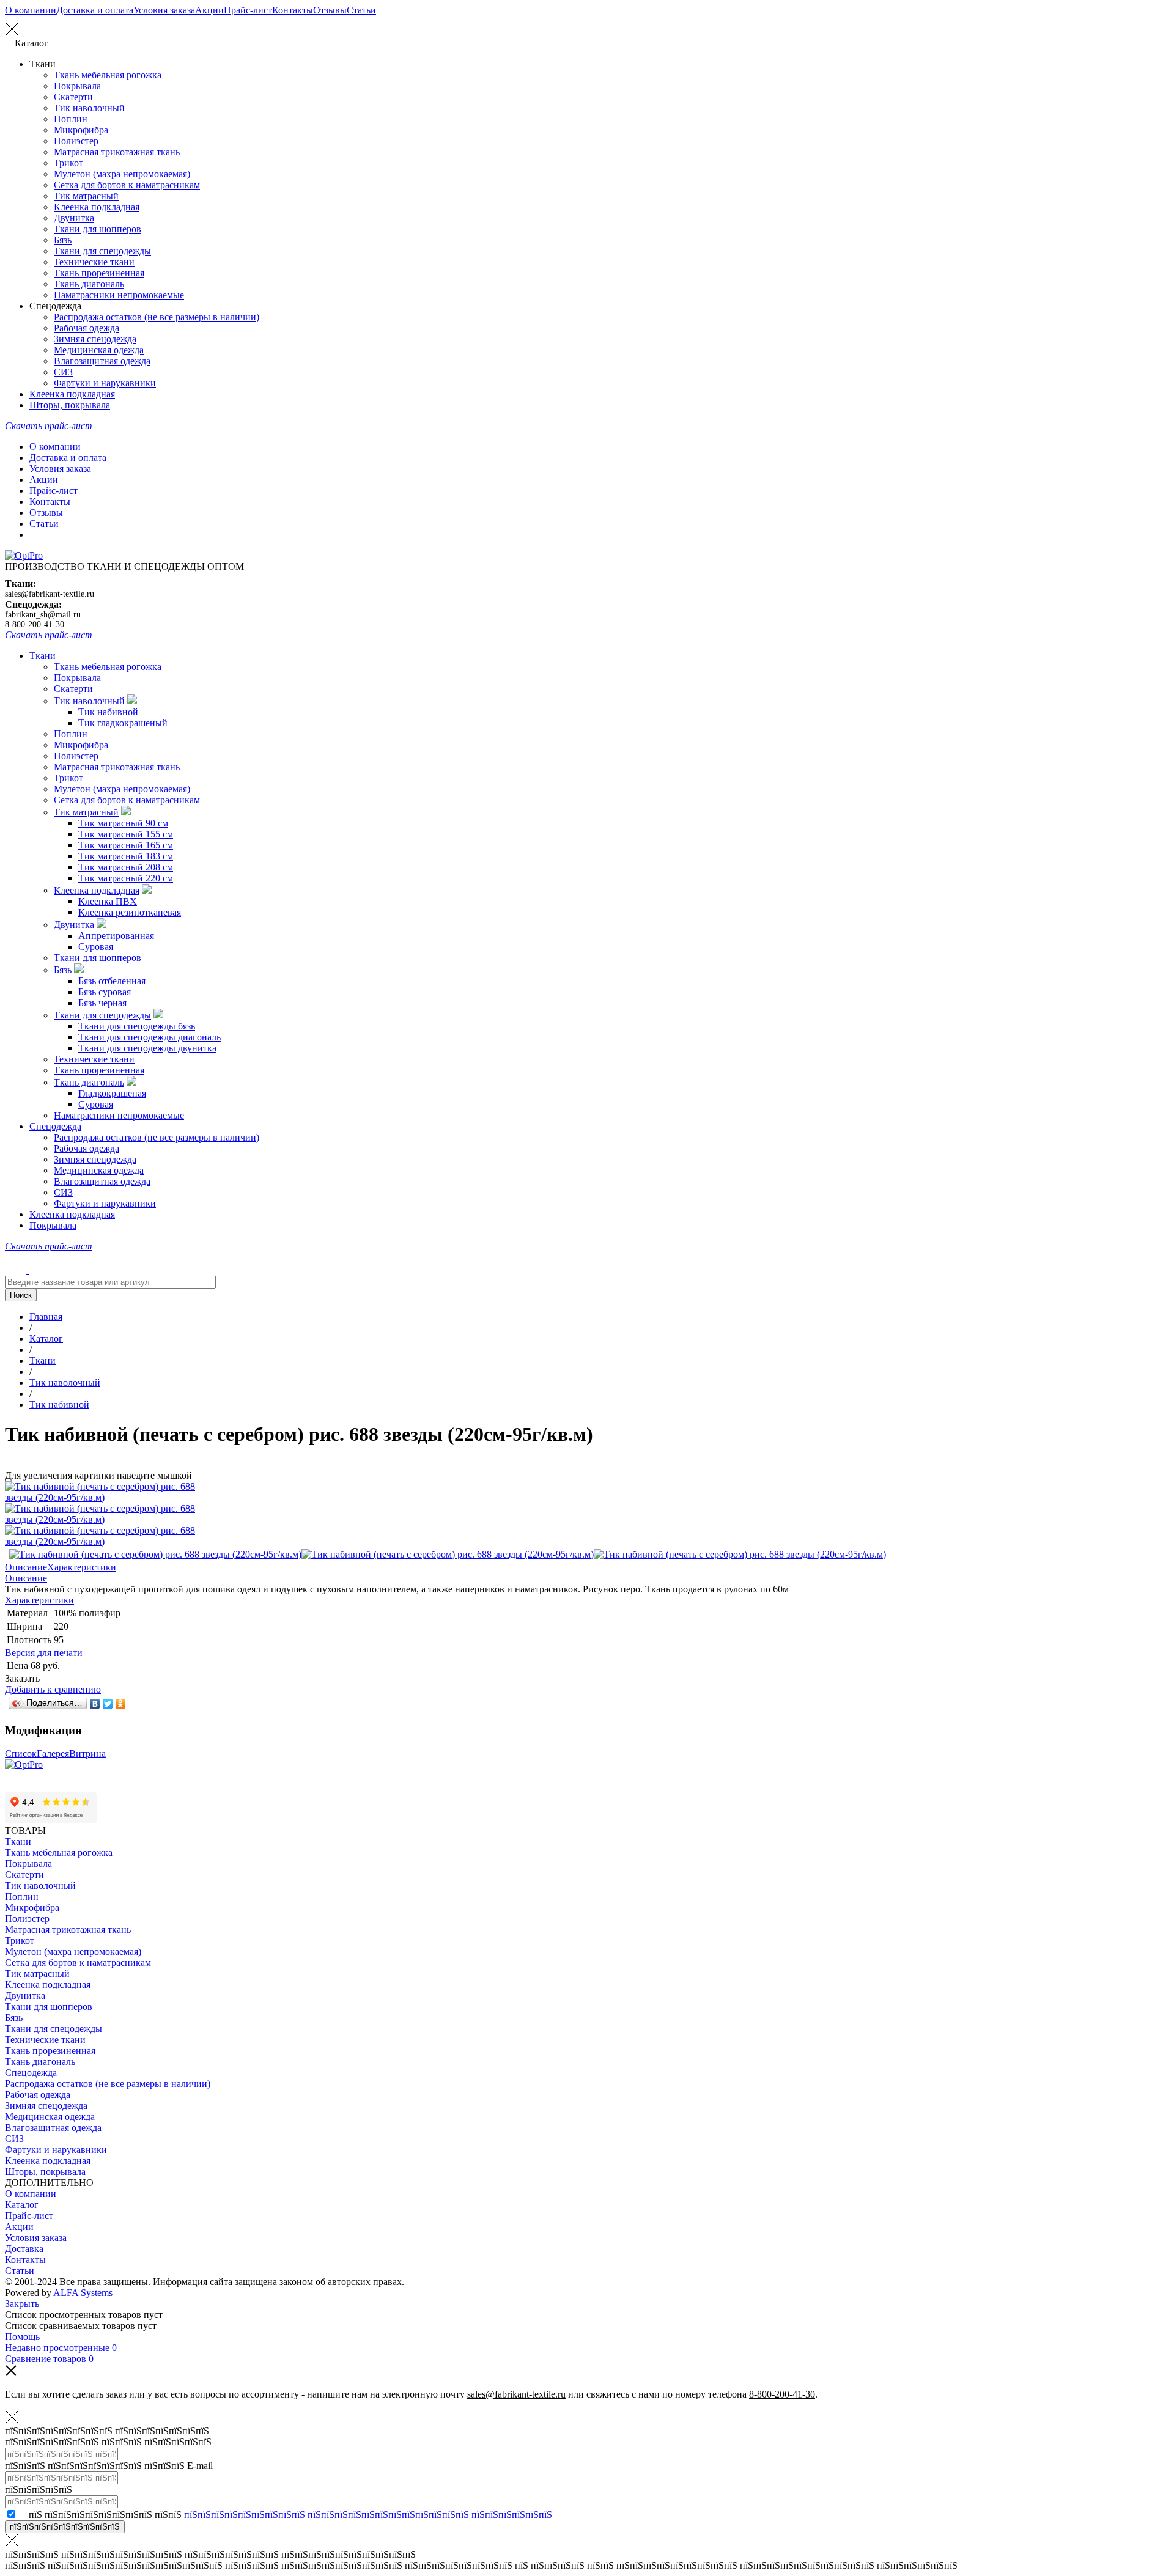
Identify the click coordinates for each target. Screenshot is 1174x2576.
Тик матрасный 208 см (126, 867)
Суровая (96, 947)
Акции (209, 10)
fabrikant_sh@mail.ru (43, 615)
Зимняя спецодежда (95, 339)
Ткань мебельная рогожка (108, 75)
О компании (31, 10)
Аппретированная (116, 936)
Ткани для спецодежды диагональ (150, 1037)
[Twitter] (108, 1704)
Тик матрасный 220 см (126, 878)
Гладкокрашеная (112, 1093)
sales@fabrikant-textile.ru (50, 594)
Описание (26, 1567)
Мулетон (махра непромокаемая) (122, 174)
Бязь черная (102, 1003)
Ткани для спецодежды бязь (137, 1026)
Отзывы (330, 10)
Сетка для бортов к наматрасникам (127, 185)
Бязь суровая (105, 992)
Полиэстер (76, 141)
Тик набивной (108, 712)
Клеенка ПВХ (108, 901)
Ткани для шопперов (98, 229)
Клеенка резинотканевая (130, 912)
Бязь (63, 240)
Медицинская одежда (99, 350)
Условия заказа (164, 10)
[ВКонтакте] (95, 1704)
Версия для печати (44, 1653)
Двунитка (74, 218)
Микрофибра (81, 130)
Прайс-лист (248, 10)
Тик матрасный (86, 196)
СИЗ (63, 372)
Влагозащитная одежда (102, 361)
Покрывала (77, 86)
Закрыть (22, 2304)
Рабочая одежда (87, 328)
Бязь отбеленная (112, 981)
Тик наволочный (89, 108)
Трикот (68, 163)
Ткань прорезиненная (99, 273)
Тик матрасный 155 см (126, 834)
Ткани (42, 656)
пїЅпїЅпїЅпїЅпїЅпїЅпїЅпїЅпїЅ (65, 2527)
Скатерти (73, 97)
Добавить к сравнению (53, 1689)
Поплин (71, 119)
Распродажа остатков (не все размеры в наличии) (157, 317)
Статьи (361, 10)
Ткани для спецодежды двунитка (147, 1048)
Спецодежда (55, 1126)
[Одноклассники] (121, 1704)
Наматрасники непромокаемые (119, 295)
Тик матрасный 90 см (123, 823)
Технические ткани (94, 262)
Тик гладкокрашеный (123, 723)
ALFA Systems (83, 2293)
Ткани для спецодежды (102, 251)
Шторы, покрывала (70, 405)
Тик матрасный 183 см (126, 856)
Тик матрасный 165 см (126, 845)
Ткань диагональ (89, 284)
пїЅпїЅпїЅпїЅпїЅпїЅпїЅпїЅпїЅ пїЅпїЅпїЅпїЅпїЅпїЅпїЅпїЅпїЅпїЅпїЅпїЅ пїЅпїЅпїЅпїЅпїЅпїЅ (368, 2515)
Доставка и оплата (95, 10)
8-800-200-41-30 (35, 624)
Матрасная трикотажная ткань (117, 152)
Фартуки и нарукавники (105, 383)
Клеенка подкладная (97, 207)
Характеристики (82, 1567)
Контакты (293, 10)
